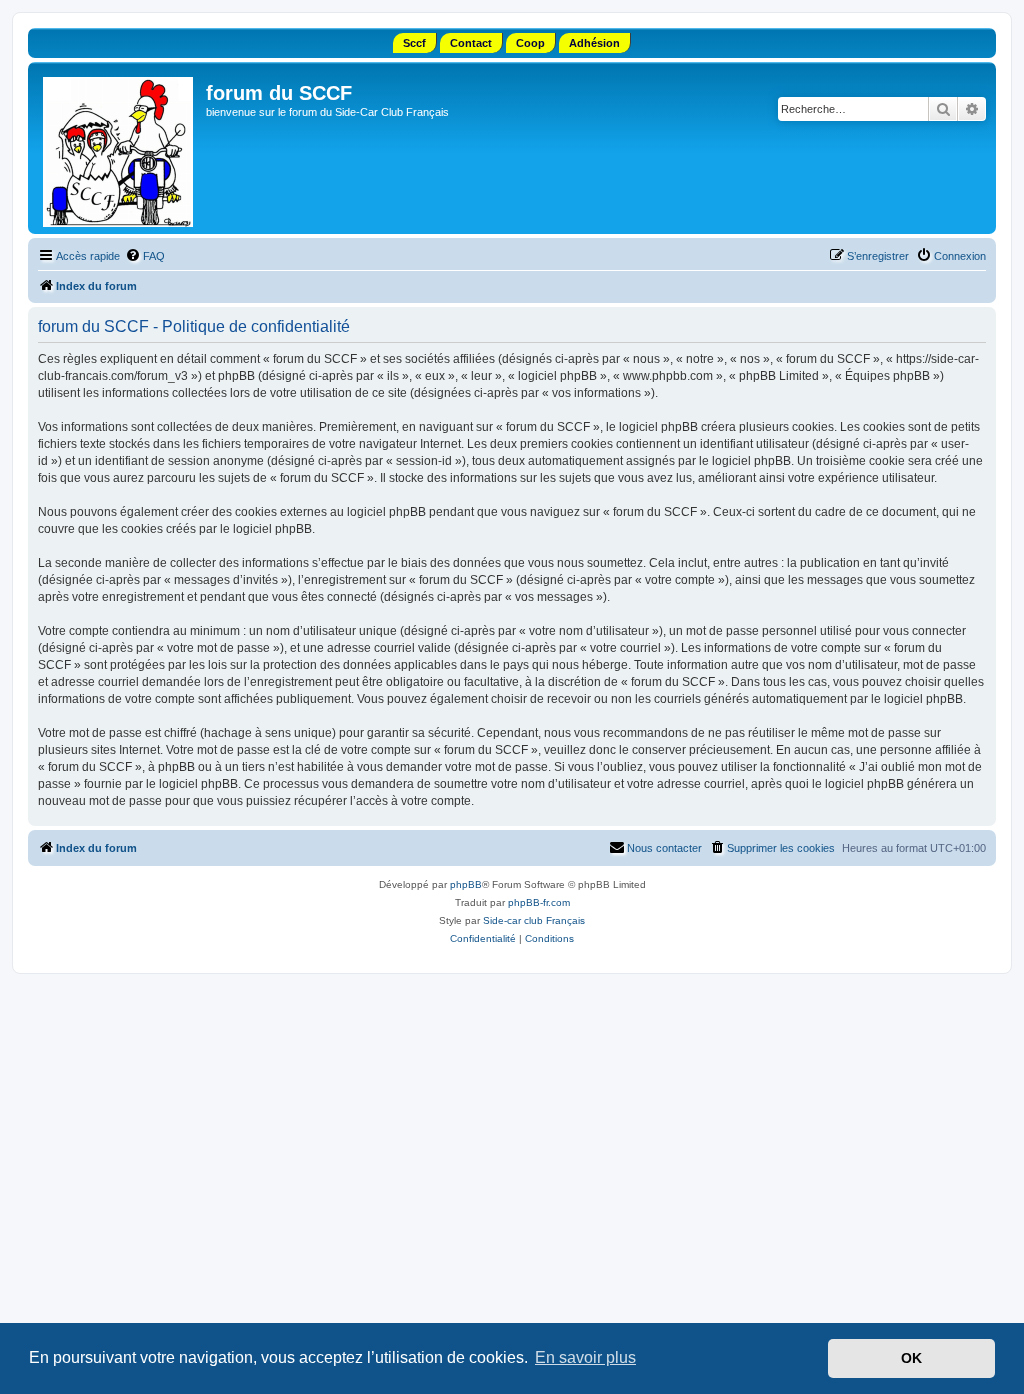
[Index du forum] (119, 148)
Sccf (414, 43)
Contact (471, 43)
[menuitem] (145, 256)
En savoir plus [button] (585, 1357)
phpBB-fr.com (539, 902)
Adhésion (594, 43)
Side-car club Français (534, 920)
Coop (530, 43)
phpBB (466, 884)
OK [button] (911, 1358)
